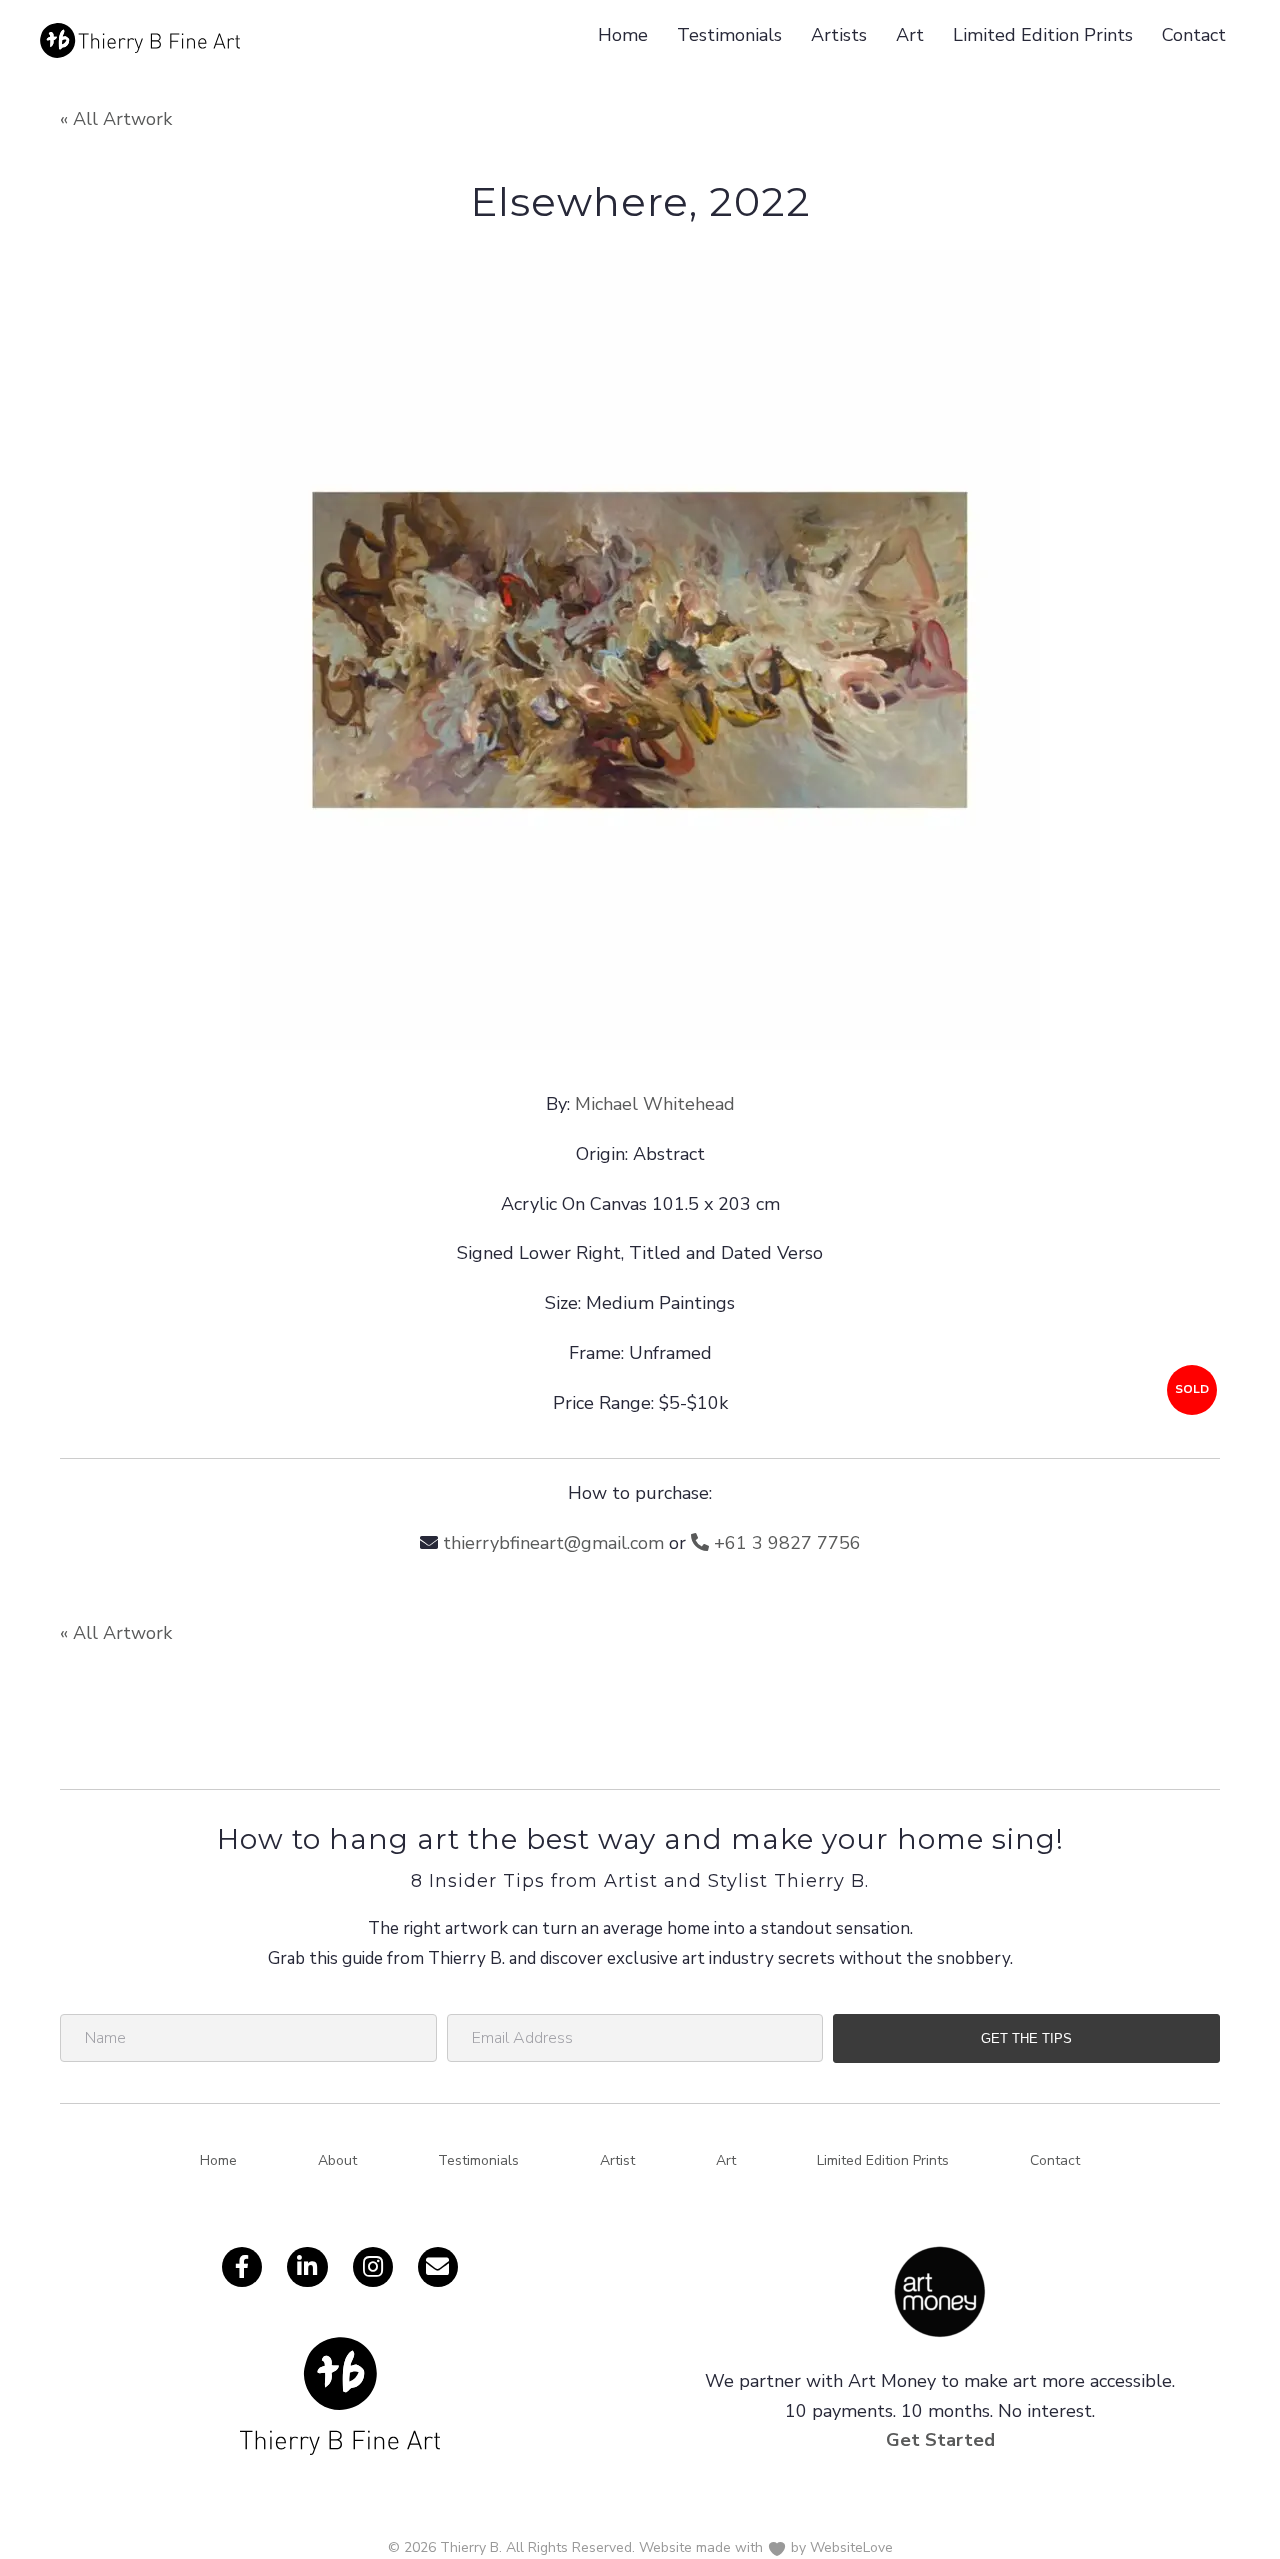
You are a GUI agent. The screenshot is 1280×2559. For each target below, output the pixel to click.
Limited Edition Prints (1043, 35)
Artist (617, 2160)
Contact (1194, 35)
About (337, 2160)
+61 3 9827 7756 (785, 1543)
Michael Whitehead (655, 1104)
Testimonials (729, 35)
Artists (839, 35)
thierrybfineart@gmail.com (553, 1543)
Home (623, 35)
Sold (1192, 1389)
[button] (1026, 2038)
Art (910, 35)
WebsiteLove (851, 2547)
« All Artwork (116, 119)
